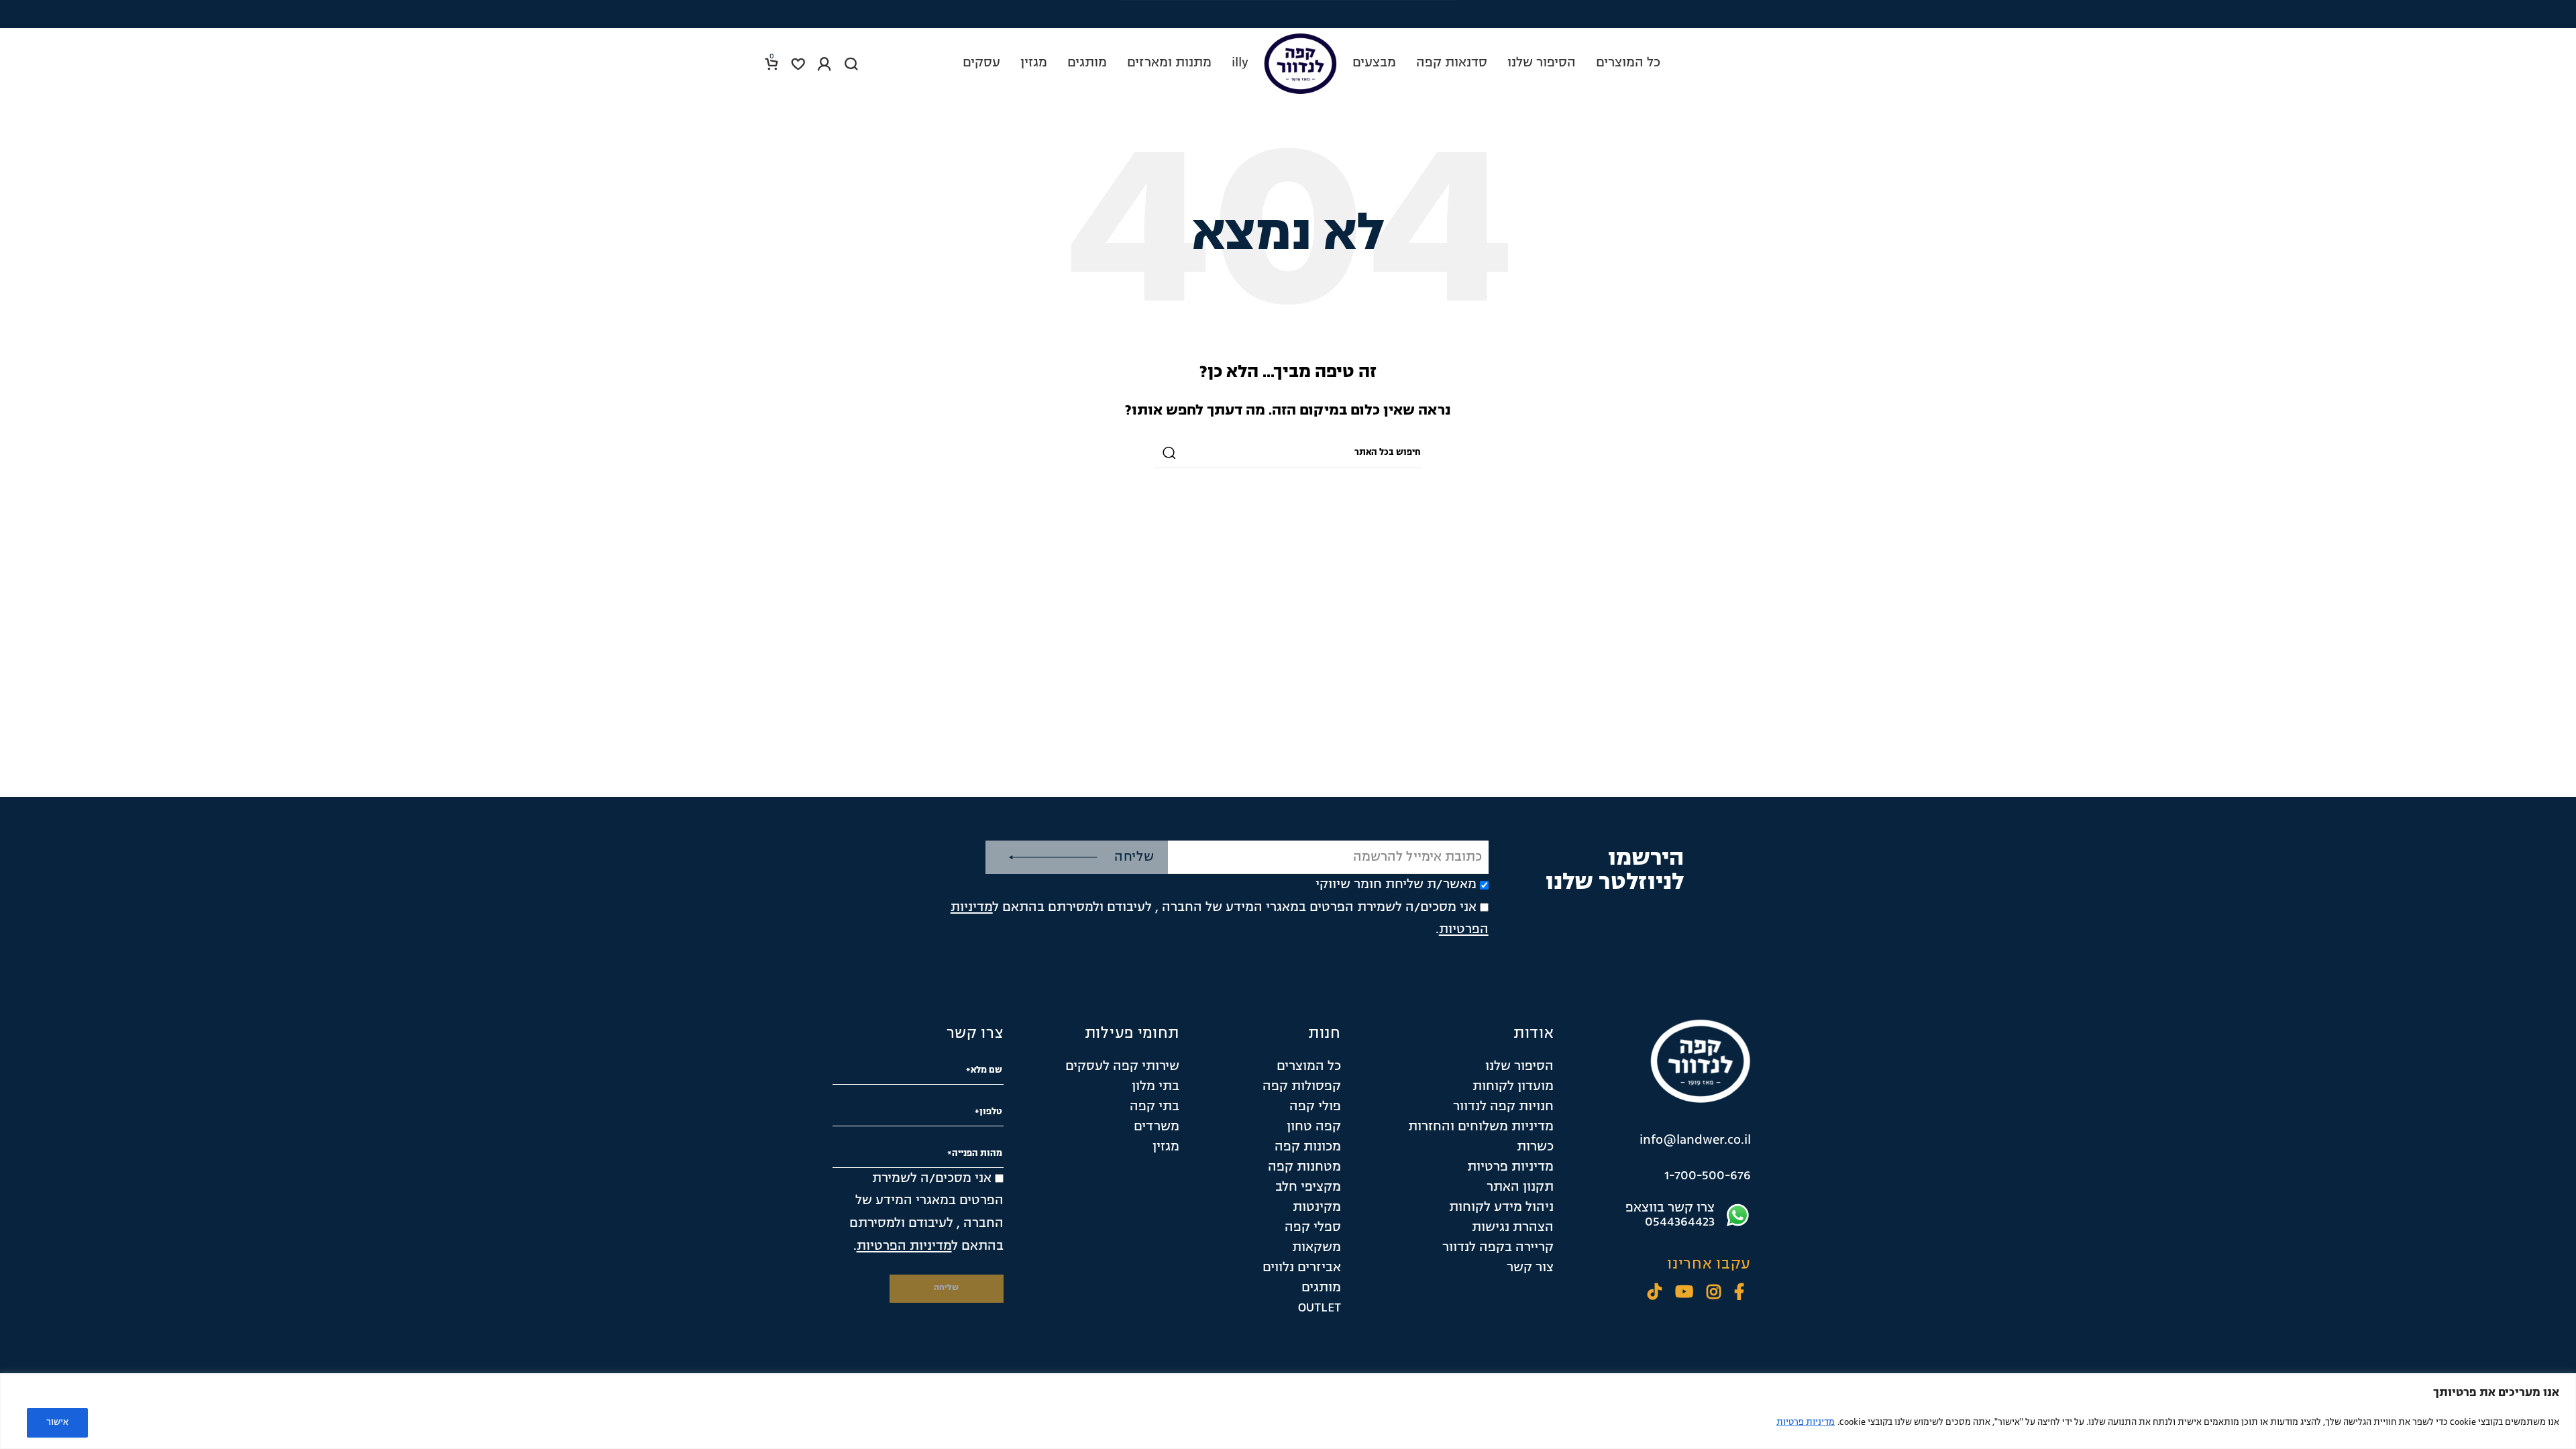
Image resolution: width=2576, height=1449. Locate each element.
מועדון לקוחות (1513, 1087)
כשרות (1535, 1147)
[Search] (851, 64)
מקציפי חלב (1308, 1187)
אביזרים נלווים (1302, 1268)
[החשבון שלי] (824, 64)
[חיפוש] (1169, 453)
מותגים (1321, 1288)
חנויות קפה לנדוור (1503, 1107)
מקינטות (1317, 1207)
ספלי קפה (1313, 1228)
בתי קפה (1155, 1107)
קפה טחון (1314, 1127)
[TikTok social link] (1655, 1294)
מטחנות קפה (1304, 1167)
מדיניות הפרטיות (904, 1246)
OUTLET (1320, 1308)
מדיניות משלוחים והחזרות (1481, 1127)
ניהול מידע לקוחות (1501, 1207)
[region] (1288, 1411)
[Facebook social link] (1739, 1294)
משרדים (1157, 1127)
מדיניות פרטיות (1806, 1423)
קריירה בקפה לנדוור (1498, 1248)
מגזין (1166, 1147)
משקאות (1317, 1248)
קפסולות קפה (1302, 1087)
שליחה (1134, 857)
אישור (57, 1423)
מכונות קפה (1308, 1147)
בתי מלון (1156, 1087)
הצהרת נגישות (1513, 1228)
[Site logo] (1300, 64)
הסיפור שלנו (1519, 1067)
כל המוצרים (1309, 1067)
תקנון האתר (1520, 1187)
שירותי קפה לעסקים (1122, 1067)
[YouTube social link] (1684, 1294)
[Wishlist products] (798, 64)
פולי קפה (1315, 1107)
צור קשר (1530, 1268)
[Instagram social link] (1714, 1294)
